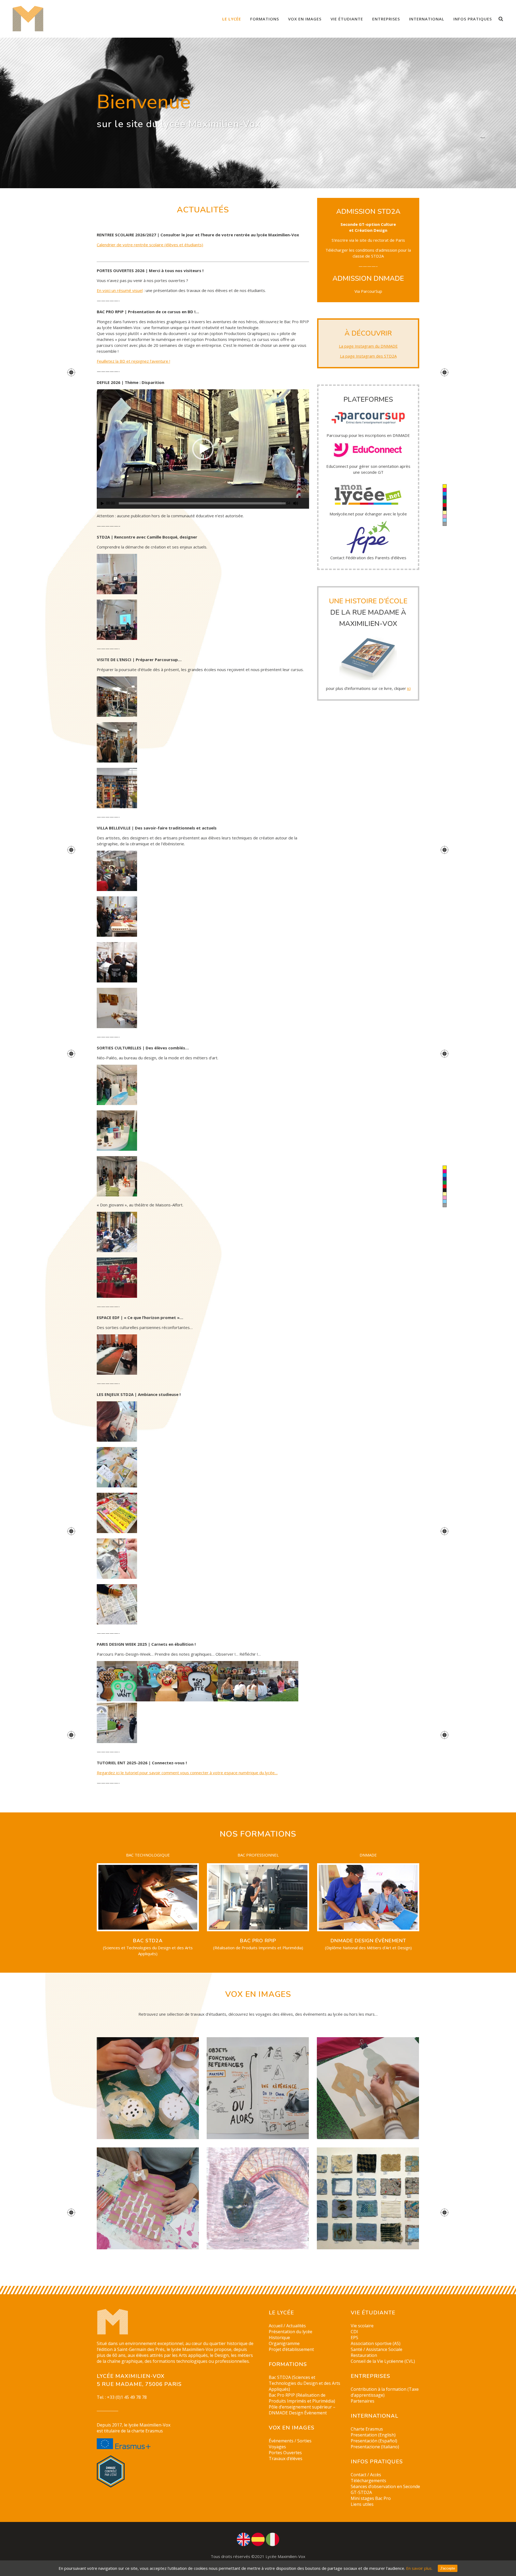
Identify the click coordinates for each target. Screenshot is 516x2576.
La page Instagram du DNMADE (368, 346)
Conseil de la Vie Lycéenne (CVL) (383, 2361)
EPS (354, 2338)
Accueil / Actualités (287, 2326)
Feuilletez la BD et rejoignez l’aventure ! (133, 361)
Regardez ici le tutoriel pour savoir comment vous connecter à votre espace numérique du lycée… (187, 1773)
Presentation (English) (373, 2435)
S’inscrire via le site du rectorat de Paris (368, 240)
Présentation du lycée (291, 2332)
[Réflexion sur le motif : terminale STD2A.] (148, 2199)
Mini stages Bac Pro (371, 2498)
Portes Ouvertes (285, 2453)
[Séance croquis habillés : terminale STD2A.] (368, 2088)
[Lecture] (102, 503)
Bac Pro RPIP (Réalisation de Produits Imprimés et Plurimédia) (302, 2398)
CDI (354, 2332)
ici (409, 688)
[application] (203, 449)
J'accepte (448, 2568)
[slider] (202, 503)
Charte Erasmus (367, 2429)
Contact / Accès (366, 2475)
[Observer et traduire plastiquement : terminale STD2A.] (258, 2199)
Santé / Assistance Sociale (377, 2349)
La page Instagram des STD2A (368, 356)
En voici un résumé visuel (120, 290)
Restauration (364, 2355)
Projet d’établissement (291, 2349)
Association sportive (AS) (376, 2343)
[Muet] (296, 503)
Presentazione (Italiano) (375, 2447)
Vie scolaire (362, 2326)
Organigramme (284, 2343)
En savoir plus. (419, 2568)
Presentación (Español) (374, 2441)
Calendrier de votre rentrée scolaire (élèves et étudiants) (150, 245)
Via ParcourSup (368, 291)
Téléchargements (368, 2481)
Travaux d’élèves (286, 2459)
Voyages (277, 2447)
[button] (203, 449)
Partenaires (363, 2401)
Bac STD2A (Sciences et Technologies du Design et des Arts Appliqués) (304, 2383)
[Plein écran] (305, 503)
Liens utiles (362, 2504)
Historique (279, 2338)
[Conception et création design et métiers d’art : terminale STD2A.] (148, 2088)
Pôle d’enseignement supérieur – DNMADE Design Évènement (302, 2410)
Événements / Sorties (290, 2441)
